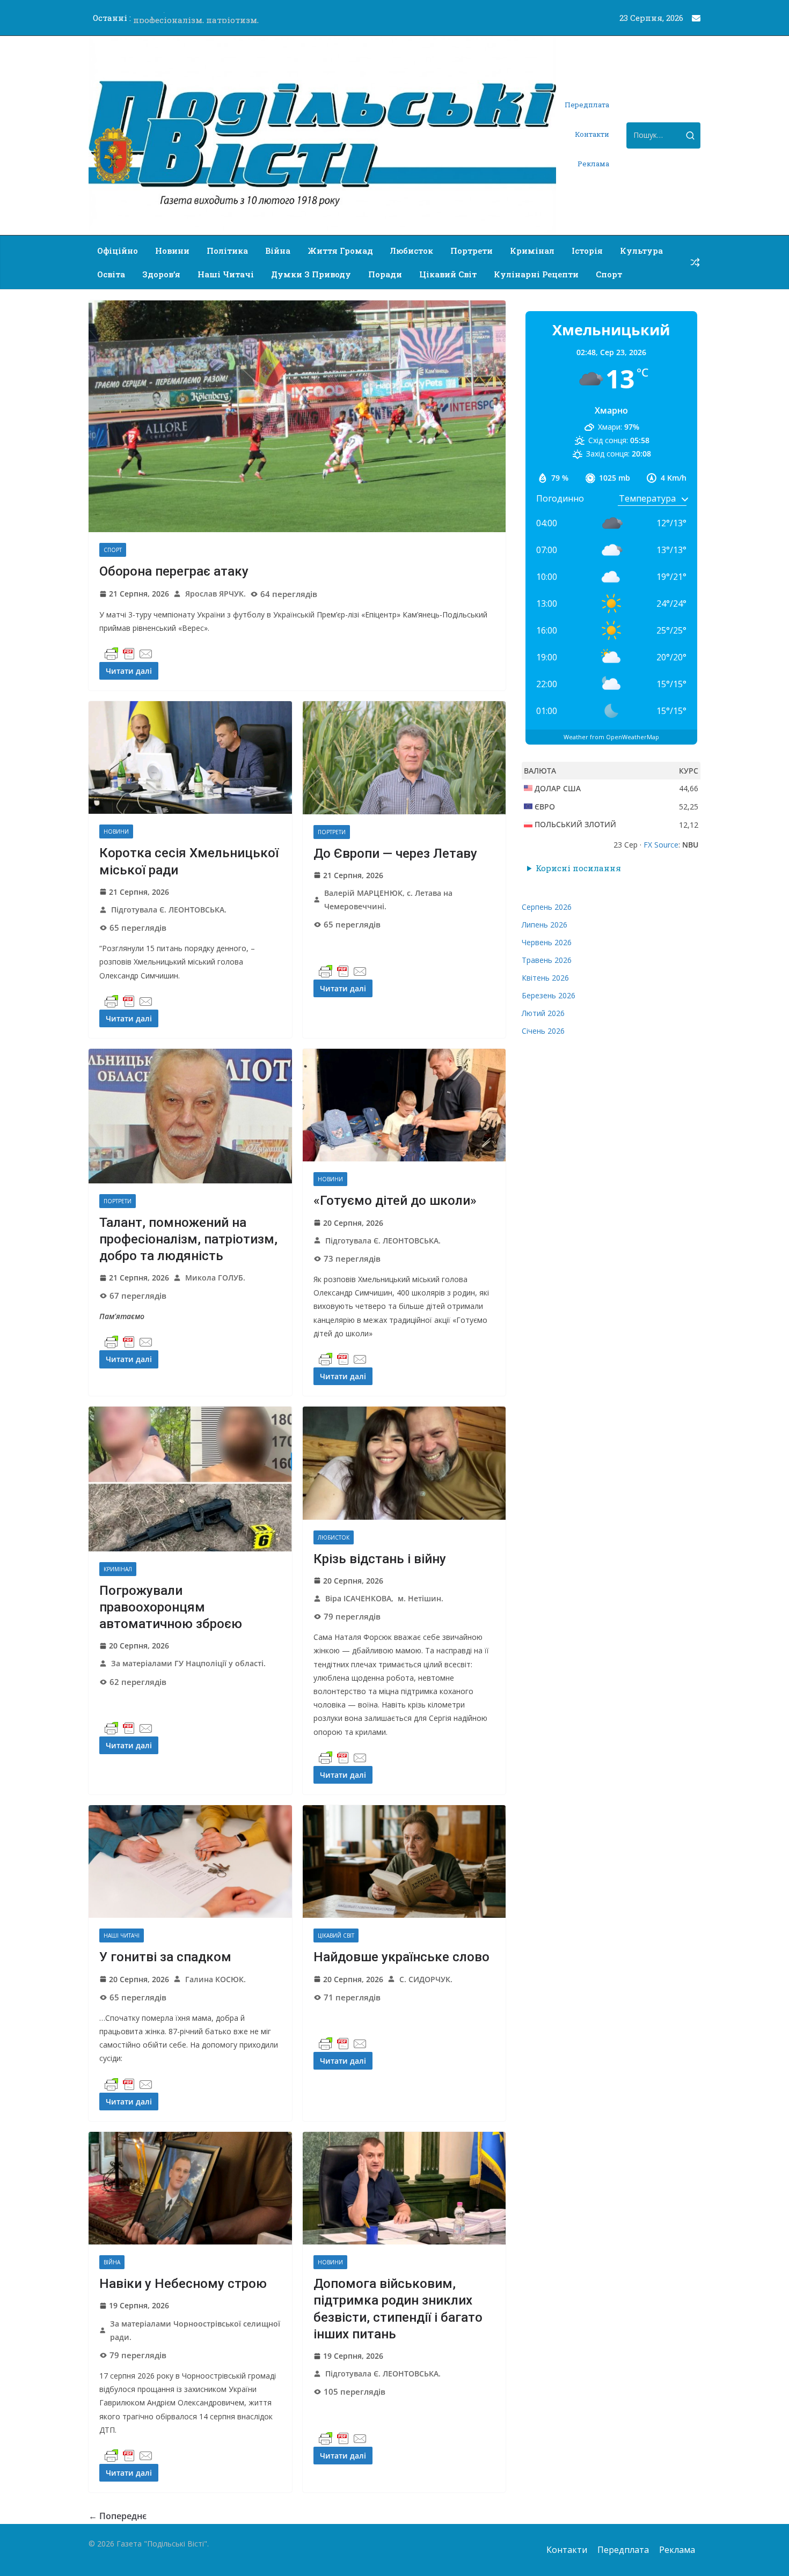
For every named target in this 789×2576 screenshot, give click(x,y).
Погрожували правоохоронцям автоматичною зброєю (171, 1607)
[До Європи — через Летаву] (404, 758)
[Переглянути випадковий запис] (695, 262)
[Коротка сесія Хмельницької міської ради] (190, 757)
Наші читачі (226, 274)
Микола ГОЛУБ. (215, 1278)
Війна (278, 251)
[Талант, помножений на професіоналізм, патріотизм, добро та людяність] (190, 1116)
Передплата (587, 105)
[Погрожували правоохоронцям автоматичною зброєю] (190, 1479)
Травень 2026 (547, 960)
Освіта (111, 274)
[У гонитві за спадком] (190, 1862)
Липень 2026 (545, 925)
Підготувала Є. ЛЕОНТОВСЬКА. (169, 910)
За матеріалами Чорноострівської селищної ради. (195, 2330)
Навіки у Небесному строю (183, 2284)
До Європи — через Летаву (395, 853)
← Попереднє (118, 2516)
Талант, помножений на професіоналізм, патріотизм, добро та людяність (188, 1239)
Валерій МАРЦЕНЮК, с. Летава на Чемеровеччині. (388, 900)
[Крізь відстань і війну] (404, 1463)
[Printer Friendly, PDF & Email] (129, 654)
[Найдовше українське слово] (404, 1862)
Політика (227, 251)
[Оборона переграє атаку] (297, 416)
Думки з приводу (311, 274)
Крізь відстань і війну (380, 1559)
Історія (587, 251)
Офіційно (118, 251)
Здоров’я (161, 274)
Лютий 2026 (543, 1013)
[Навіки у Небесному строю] (190, 2188)
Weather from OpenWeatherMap (611, 737)
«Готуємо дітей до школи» (395, 1201)
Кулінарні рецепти (536, 274)
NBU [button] (690, 845)
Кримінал (532, 251)
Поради (385, 274)
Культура (641, 251)
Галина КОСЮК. (215, 1979)
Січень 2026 (543, 1031)
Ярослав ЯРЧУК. (215, 594)
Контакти (592, 134)
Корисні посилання (578, 868)
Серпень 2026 (547, 907)
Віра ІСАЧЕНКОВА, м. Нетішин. (384, 1598)
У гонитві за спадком (165, 1957)
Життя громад (340, 251)
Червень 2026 (547, 942)
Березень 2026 (549, 995)
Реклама (593, 164)
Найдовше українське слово (401, 1957)
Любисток (412, 251)
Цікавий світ (448, 274)
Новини (172, 251)
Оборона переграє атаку (174, 571)
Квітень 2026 (545, 978)
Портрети (472, 251)
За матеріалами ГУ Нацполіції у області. (188, 1663)
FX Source (661, 845)
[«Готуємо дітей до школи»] (404, 1105)
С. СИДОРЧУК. (426, 1979)
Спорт (609, 274)
